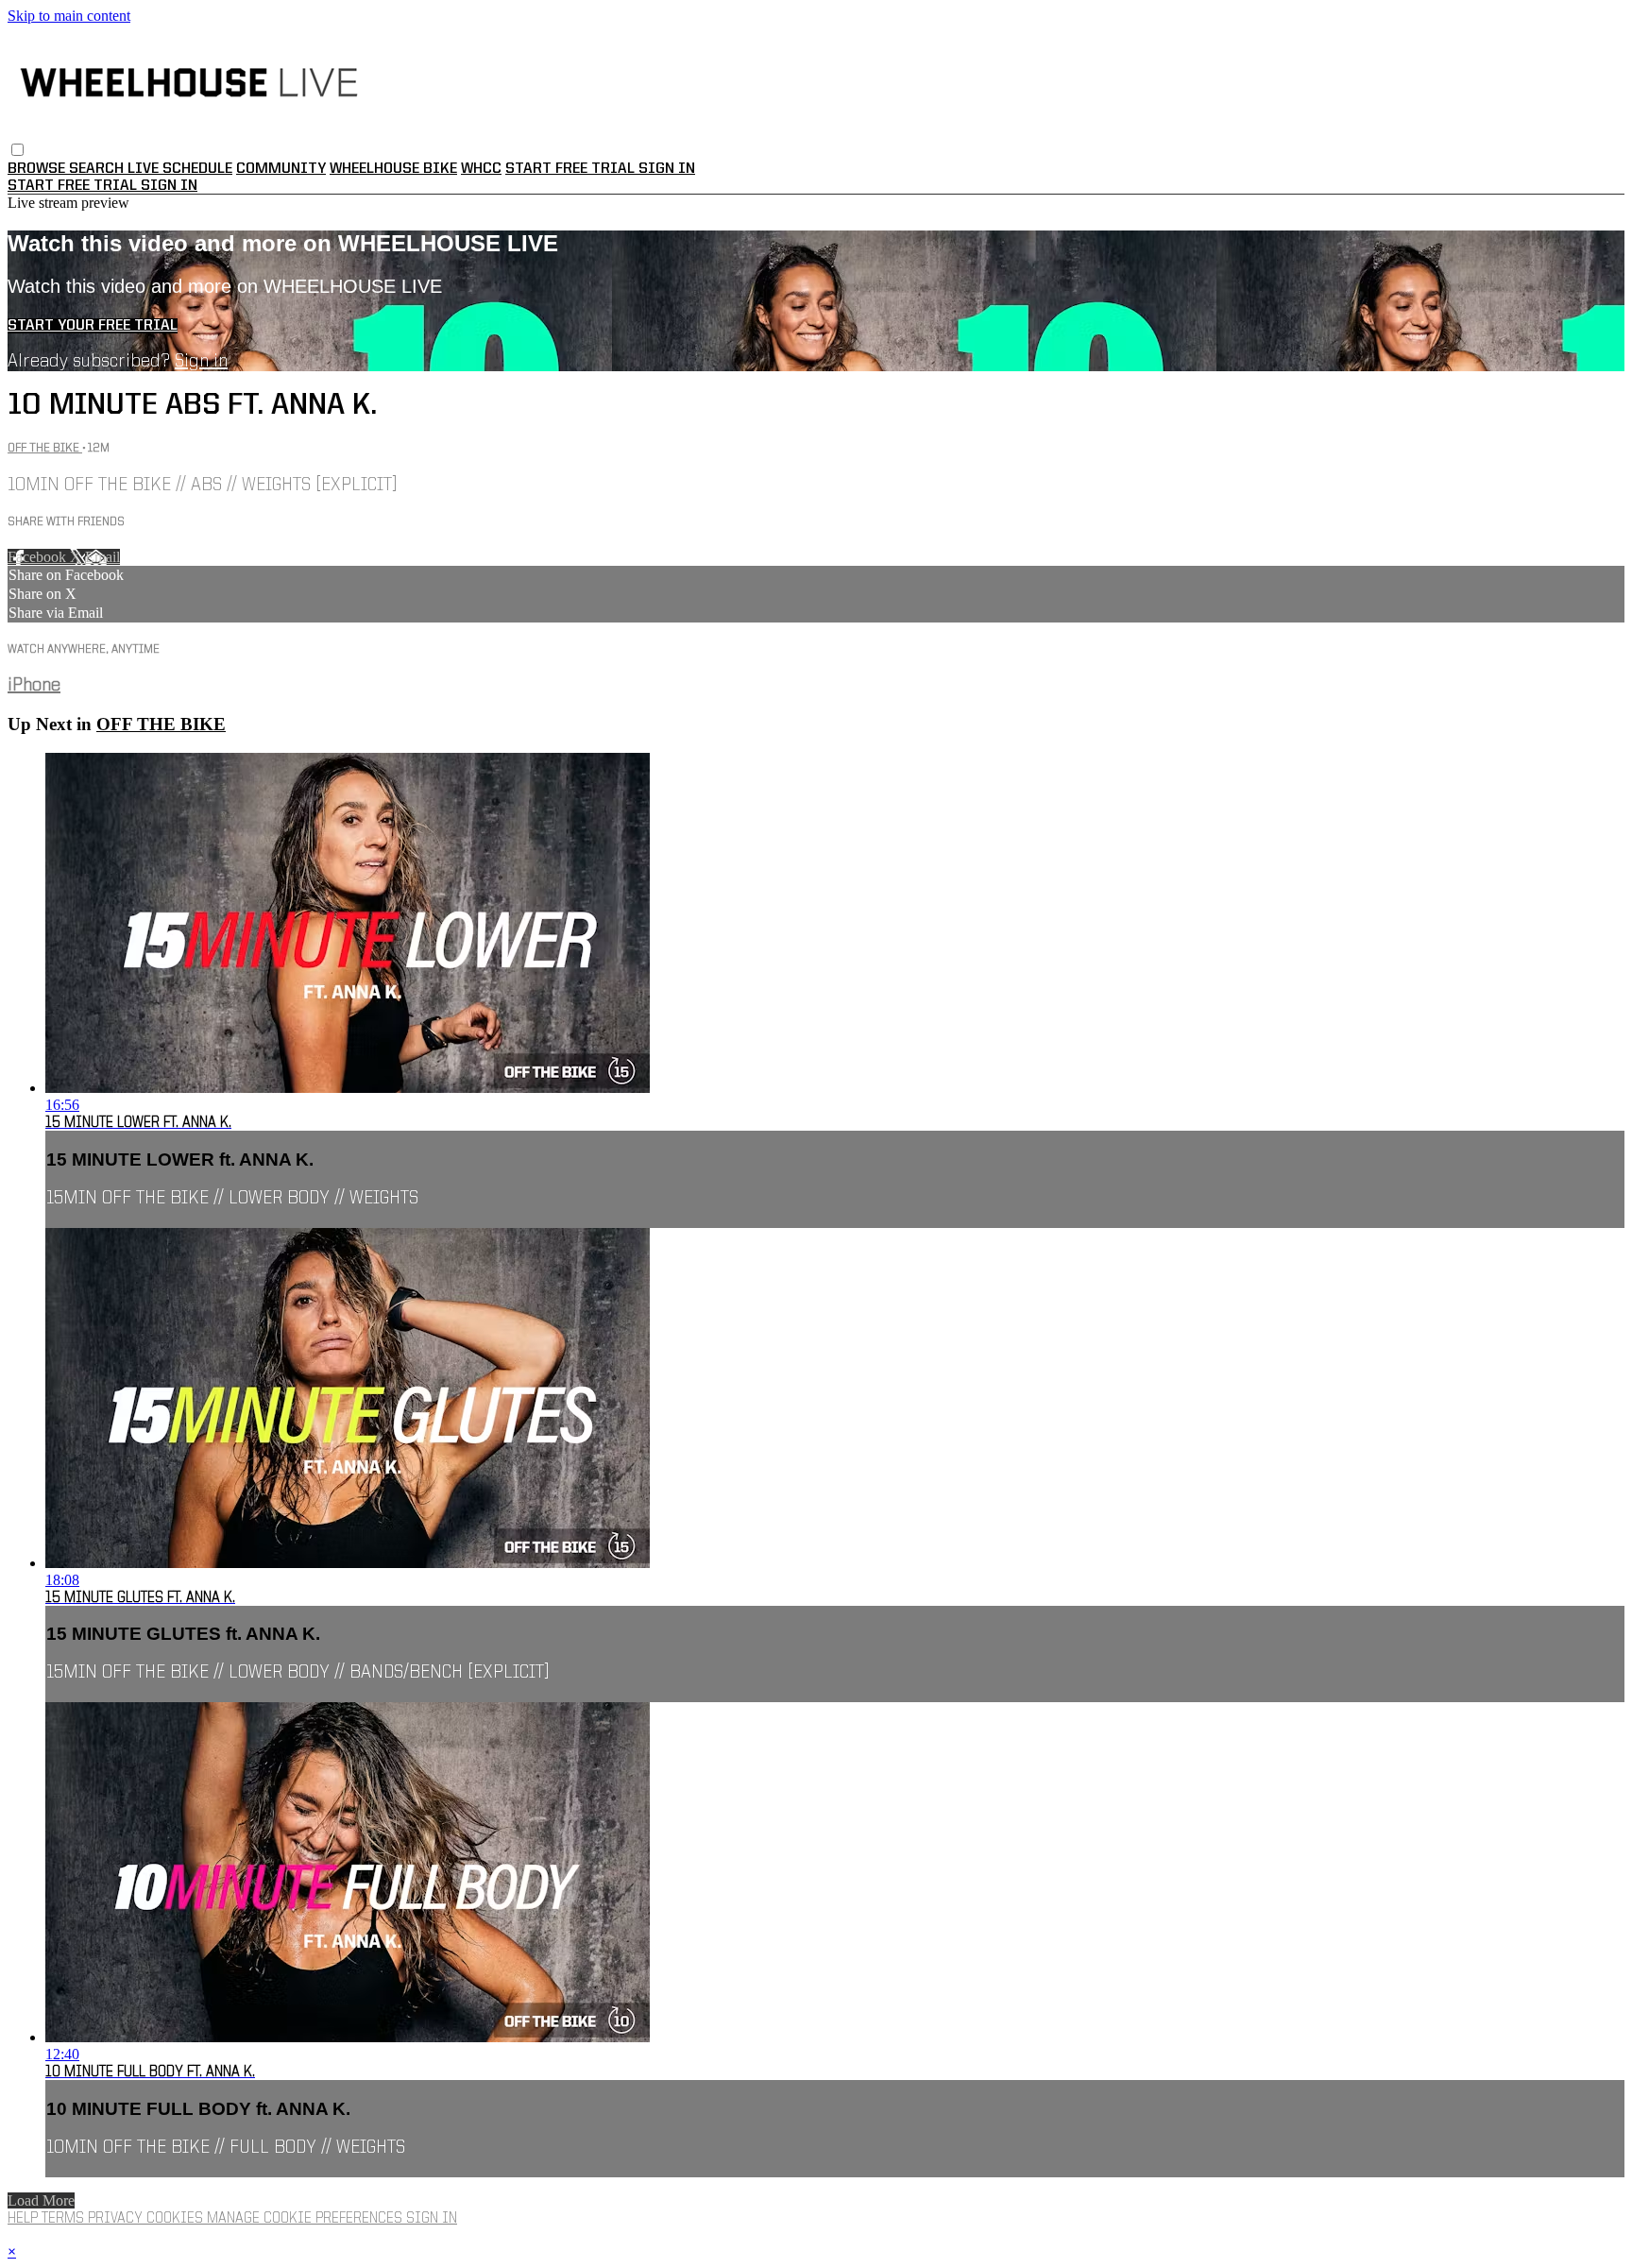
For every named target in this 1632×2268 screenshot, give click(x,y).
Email (102, 557)
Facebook (39, 557)
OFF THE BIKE (45, 448)
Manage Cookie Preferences (306, 2219)
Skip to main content (69, 16)
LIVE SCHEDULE (180, 169)
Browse (38, 169)
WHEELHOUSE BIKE (393, 169)
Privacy (117, 2219)
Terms (65, 2219)
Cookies (177, 2219)
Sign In (169, 186)
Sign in (667, 169)
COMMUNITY (281, 169)
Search (98, 169)
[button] (17, 150)
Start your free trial (93, 326)
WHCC (481, 169)
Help (25, 2219)
